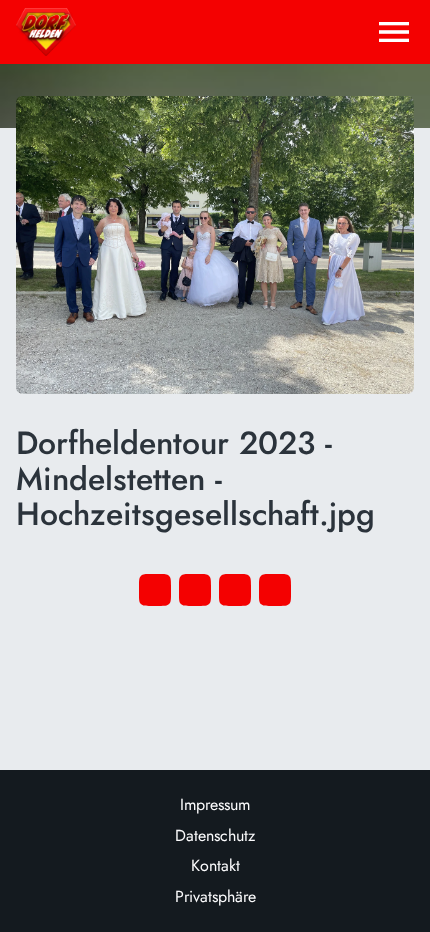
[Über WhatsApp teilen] (235, 590)
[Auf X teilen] (195, 590)
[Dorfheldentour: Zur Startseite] (46, 32)
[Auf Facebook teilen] (155, 590)
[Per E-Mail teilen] (275, 590)
